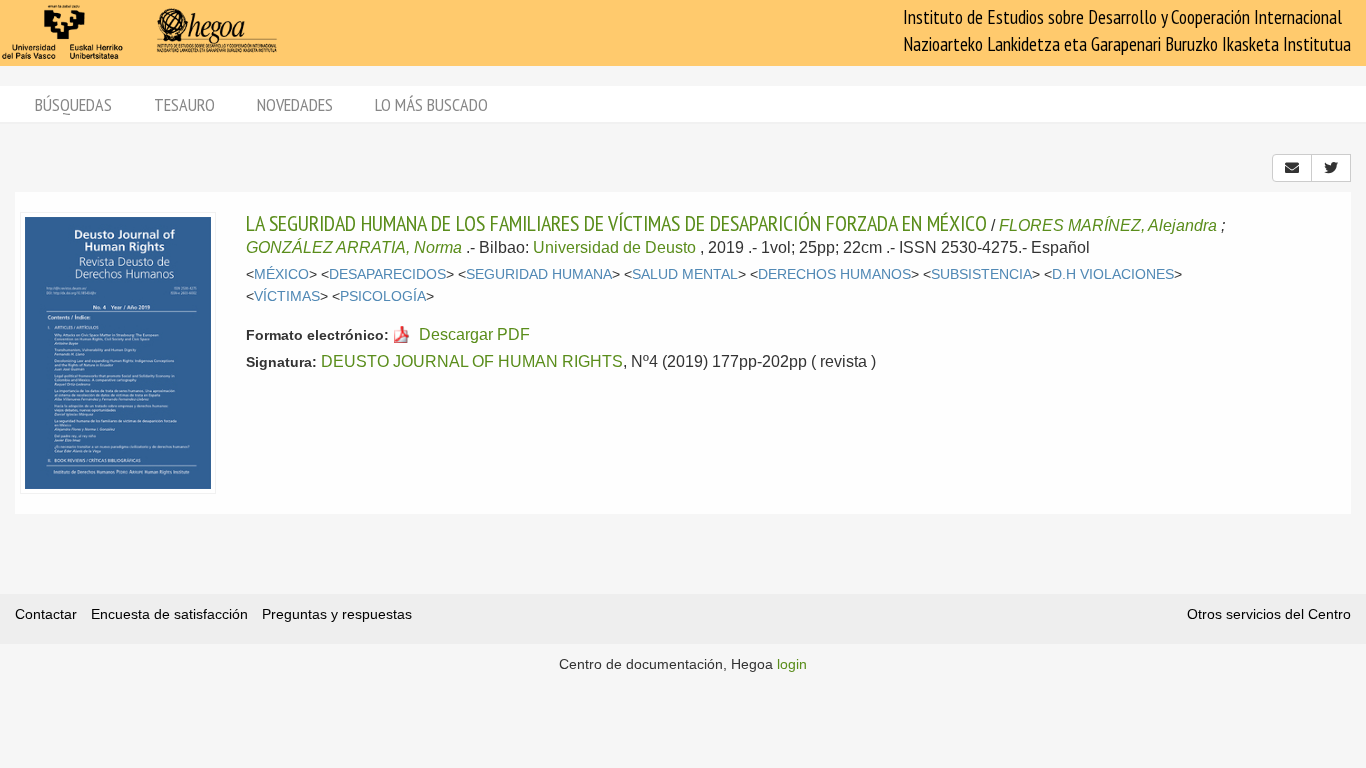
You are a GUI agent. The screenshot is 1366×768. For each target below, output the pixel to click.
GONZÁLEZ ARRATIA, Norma (354, 247)
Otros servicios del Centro (1269, 614)
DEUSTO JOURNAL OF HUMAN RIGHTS (472, 361)
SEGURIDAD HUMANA (539, 274)
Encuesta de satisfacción (169, 614)
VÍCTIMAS (287, 296)
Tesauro (184, 104)
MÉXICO (281, 274)
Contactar (46, 614)
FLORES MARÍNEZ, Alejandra (1108, 225)
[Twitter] (1331, 168)
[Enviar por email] (1292, 168)
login (792, 664)
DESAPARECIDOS (387, 274)
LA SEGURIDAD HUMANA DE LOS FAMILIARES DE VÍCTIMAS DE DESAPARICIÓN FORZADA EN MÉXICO (616, 223)
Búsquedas (73, 104)
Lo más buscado (431, 104)
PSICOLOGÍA (383, 296)
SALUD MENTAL (685, 274)
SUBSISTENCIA (981, 274)
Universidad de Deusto (614, 247)
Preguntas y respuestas (337, 614)
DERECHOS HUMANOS (834, 274)
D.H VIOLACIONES (1113, 274)
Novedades (295, 104)
